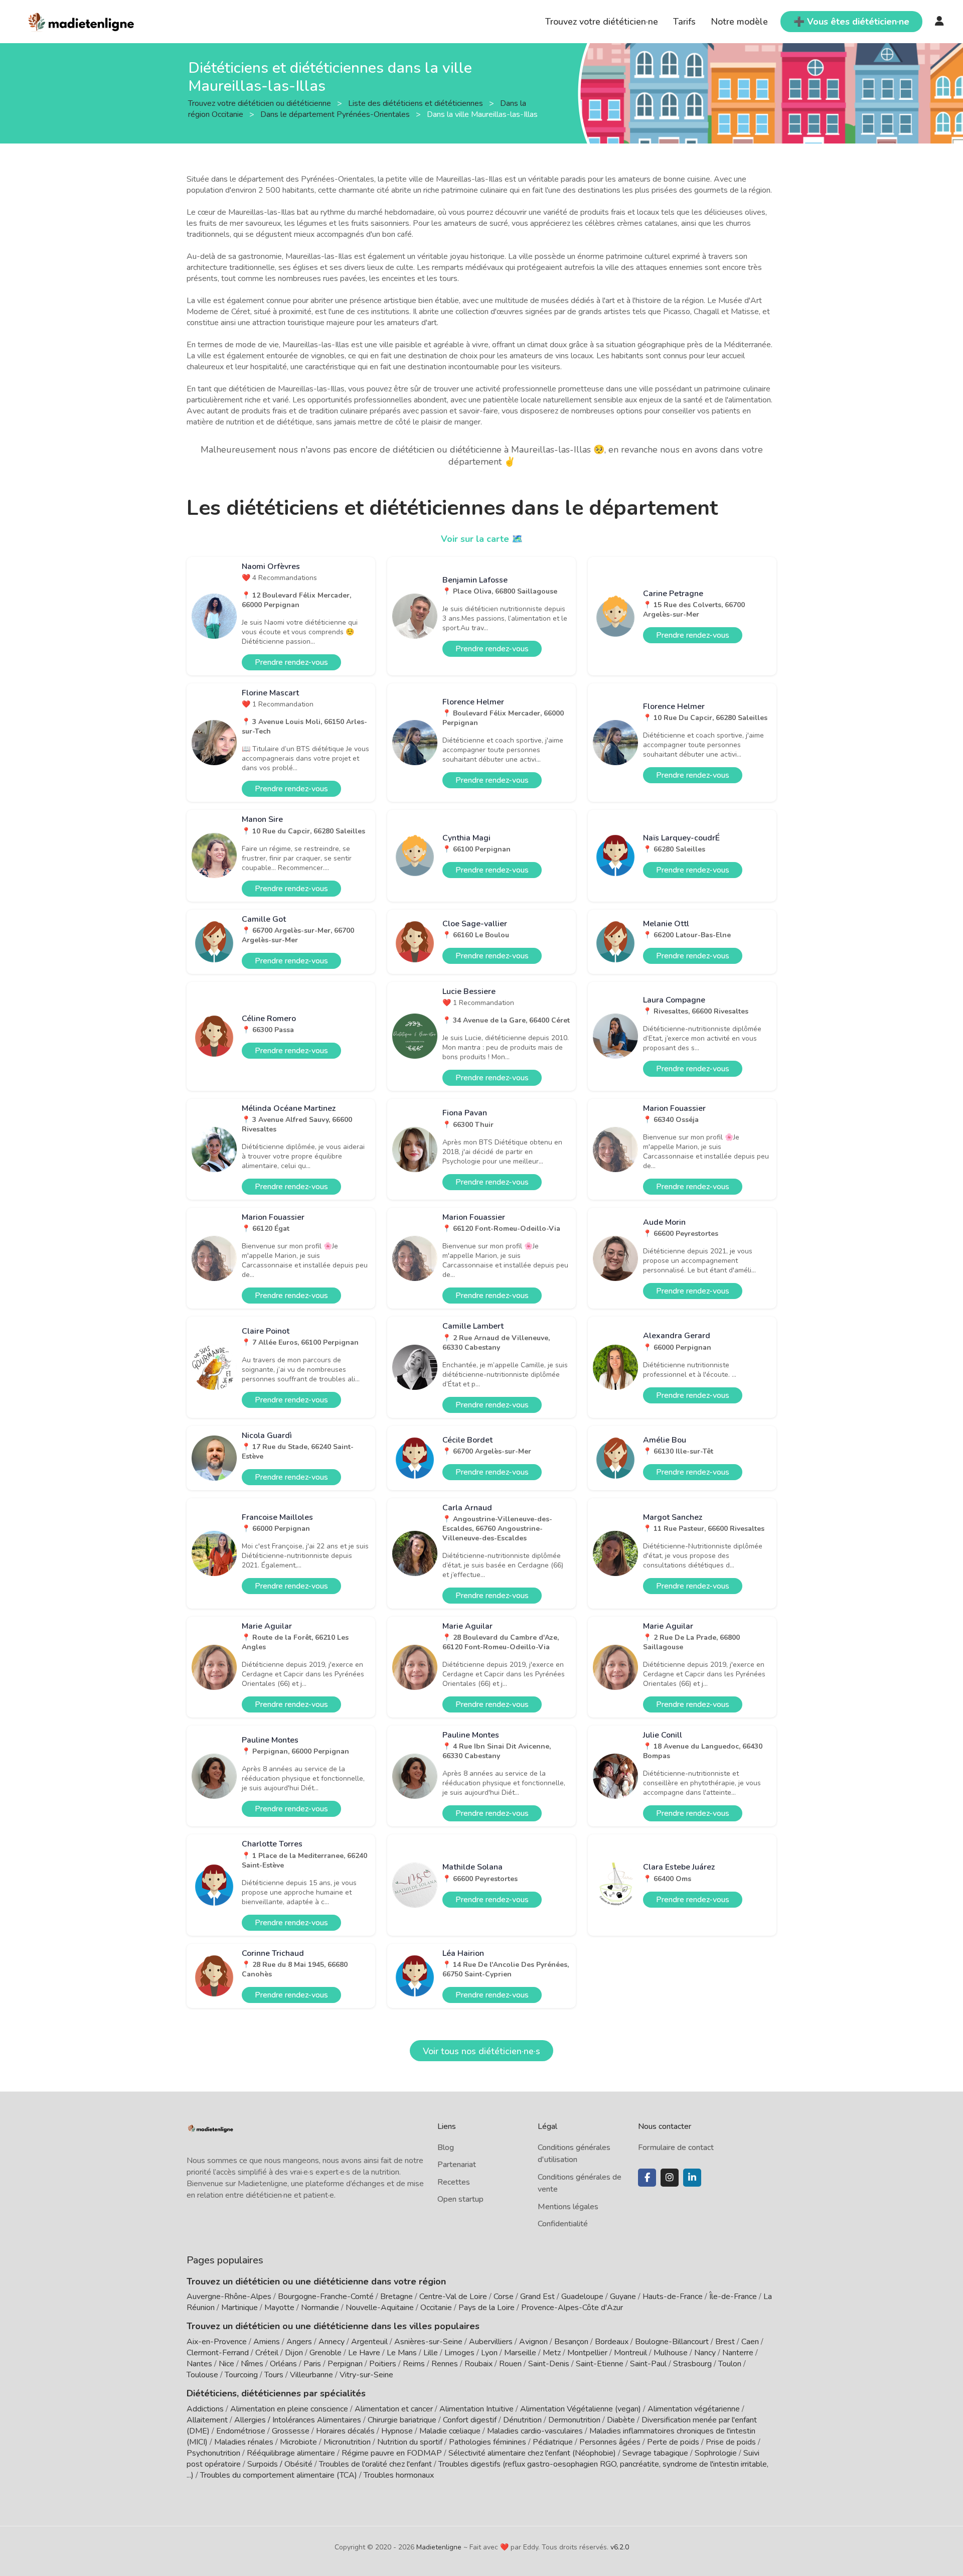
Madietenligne (439, 2547)
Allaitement (207, 2420)
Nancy (705, 2353)
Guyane (623, 2297)
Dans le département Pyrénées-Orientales (336, 114)
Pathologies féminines (488, 2442)
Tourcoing (241, 2375)
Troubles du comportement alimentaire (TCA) (279, 2475)
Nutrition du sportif (410, 2442)
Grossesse (291, 2431)
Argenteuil (369, 2342)
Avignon (533, 2342)
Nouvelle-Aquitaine (380, 2308)
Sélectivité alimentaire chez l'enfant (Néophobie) (532, 2453)
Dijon (294, 2353)
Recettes (454, 2182)
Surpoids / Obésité (280, 2464)
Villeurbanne (311, 2375)
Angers (299, 2342)
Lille (431, 2353)
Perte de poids (673, 2442)
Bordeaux (612, 2342)
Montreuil (630, 2353)
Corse (504, 2297)
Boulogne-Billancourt (672, 2342)
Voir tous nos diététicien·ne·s (481, 2051)
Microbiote (299, 2442)
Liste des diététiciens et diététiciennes (417, 103)
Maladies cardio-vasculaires (535, 2431)
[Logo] (82, 21)
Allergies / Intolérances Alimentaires (298, 2420)
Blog (446, 2148)
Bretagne (396, 2297)
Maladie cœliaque (450, 2431)
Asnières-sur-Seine (428, 2342)
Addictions (205, 2409)
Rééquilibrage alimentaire (291, 2453)
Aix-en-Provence (217, 2342)
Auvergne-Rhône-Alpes (229, 2297)
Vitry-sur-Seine (366, 2375)
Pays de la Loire (487, 2308)
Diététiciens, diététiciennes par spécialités (276, 2393)
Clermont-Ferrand (218, 2353)
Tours (274, 2375)
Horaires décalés (345, 2431)
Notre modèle (739, 22)
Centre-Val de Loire (453, 2297)
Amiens (267, 2342)
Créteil (267, 2353)
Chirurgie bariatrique (402, 2420)
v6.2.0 (620, 2547)
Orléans (283, 2364)
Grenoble (326, 2353)
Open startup (460, 2199)
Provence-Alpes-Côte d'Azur (572, 2308)
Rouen (510, 2364)
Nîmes (252, 2364)
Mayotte (279, 2308)
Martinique (239, 2308)
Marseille (520, 2353)
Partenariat (457, 2165)
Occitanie (436, 2308)
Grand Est (537, 2297)
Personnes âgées (610, 2442)
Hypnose (397, 2431)
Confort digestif (470, 2420)
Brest (725, 2342)
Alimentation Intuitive (476, 2409)
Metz (552, 2353)
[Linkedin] (692, 2178)
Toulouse (202, 2375)
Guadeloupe (582, 2297)
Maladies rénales (244, 2442)
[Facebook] (647, 2178)
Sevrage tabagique (655, 2453)
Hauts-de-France (673, 2297)
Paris (312, 2364)
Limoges (459, 2353)
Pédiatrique (553, 2442)
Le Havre (364, 2353)
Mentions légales (568, 2207)
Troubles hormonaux (399, 2475)
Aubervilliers (491, 2342)
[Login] (939, 22)
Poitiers (383, 2364)
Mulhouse (671, 2353)
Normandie (320, 2308)
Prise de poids (731, 2442)
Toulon (730, 2364)
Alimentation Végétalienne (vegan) (581, 2409)
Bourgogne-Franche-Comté (326, 2297)
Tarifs (684, 22)
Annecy (332, 2342)
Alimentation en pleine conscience (289, 2409)
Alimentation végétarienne (694, 2409)
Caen (750, 2342)
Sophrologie (716, 2453)
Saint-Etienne (600, 2364)
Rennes (445, 2364)
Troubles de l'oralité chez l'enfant (375, 2464)
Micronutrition (347, 2442)
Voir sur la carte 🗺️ (482, 539)
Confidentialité (563, 2224)
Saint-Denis (549, 2364)
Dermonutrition (575, 2420)
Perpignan (345, 2364)
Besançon (571, 2342)
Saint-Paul (648, 2364)
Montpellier (587, 2353)
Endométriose (241, 2431)
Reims (414, 2364)
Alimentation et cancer (394, 2409)
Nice (226, 2364)
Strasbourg (692, 2364)
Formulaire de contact (676, 2148)
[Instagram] (670, 2178)
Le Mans (402, 2353)
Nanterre (738, 2353)
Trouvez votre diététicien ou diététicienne (261, 103)
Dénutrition (522, 2420)
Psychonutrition (213, 2453)
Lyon (489, 2353)
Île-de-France (733, 2297)
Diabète (621, 2420)
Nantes (199, 2364)
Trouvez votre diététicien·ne (602, 22)
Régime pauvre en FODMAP (392, 2453)
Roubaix (478, 2364)
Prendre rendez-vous (291, 662)
